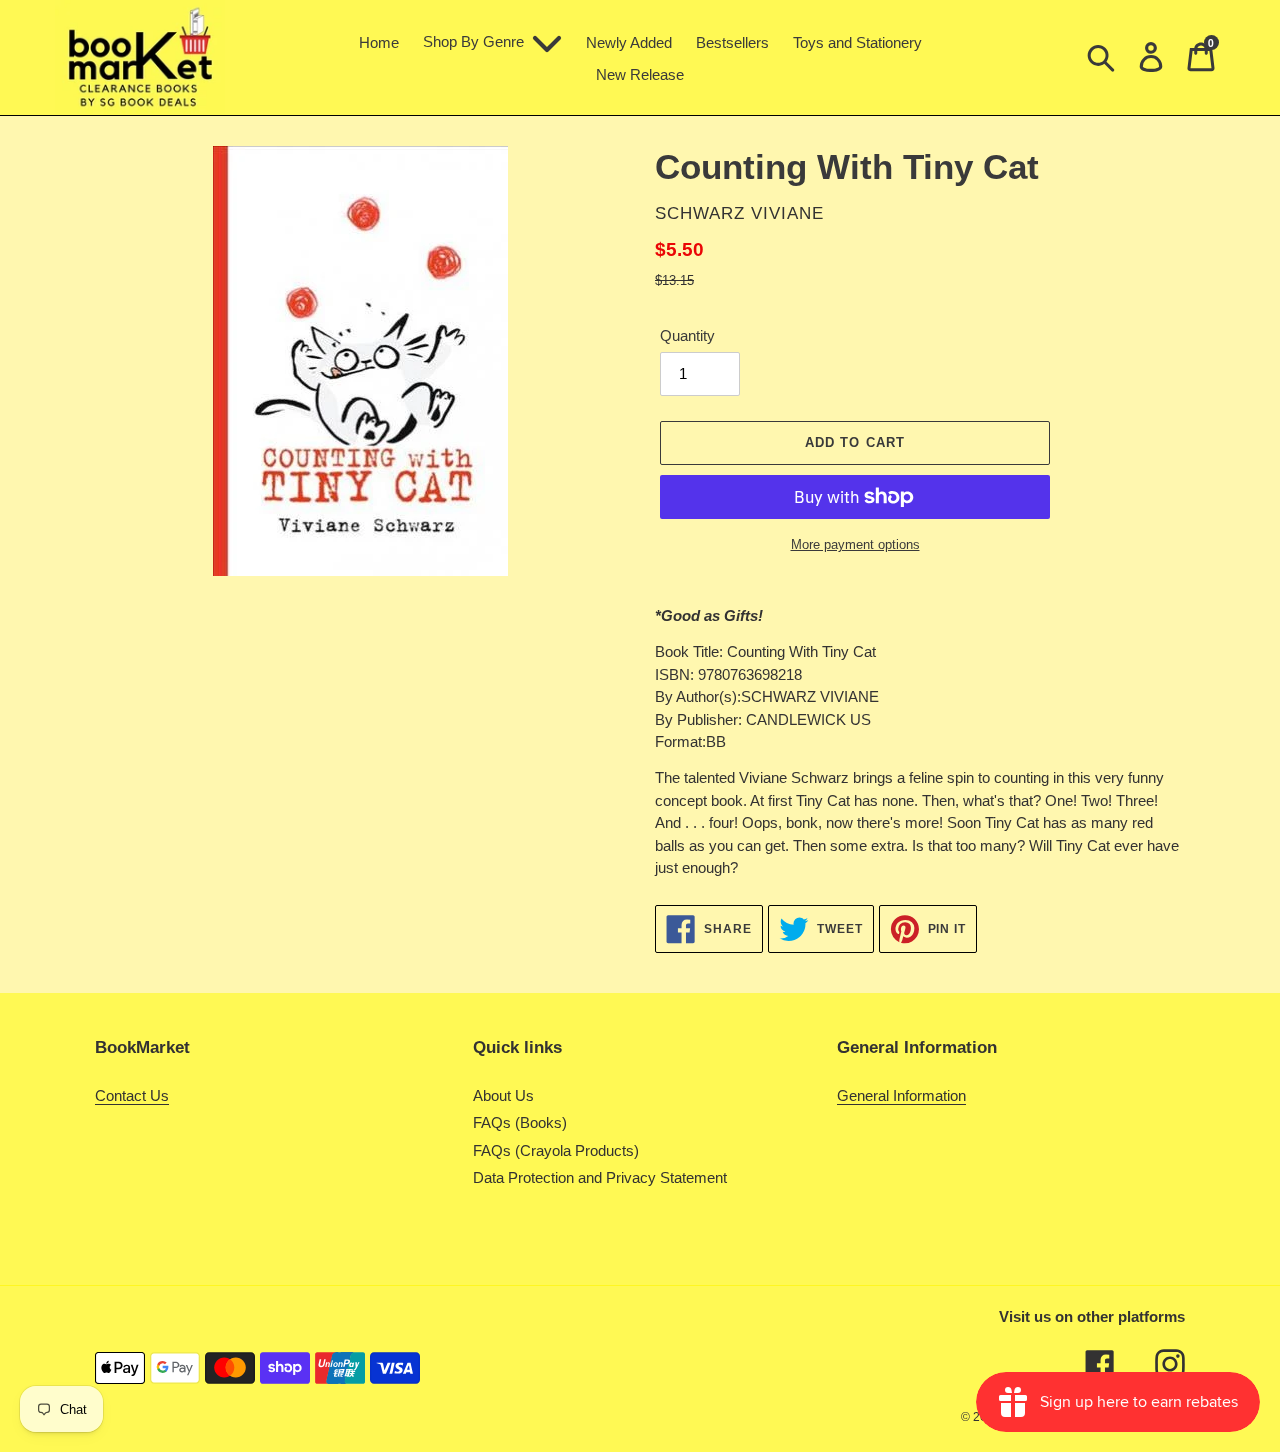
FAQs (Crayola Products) (556, 1150)
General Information (901, 1095)
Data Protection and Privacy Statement (600, 1177)
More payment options (855, 544)
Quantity (687, 335)
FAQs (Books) (520, 1122)
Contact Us (132, 1095)
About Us (503, 1095)
